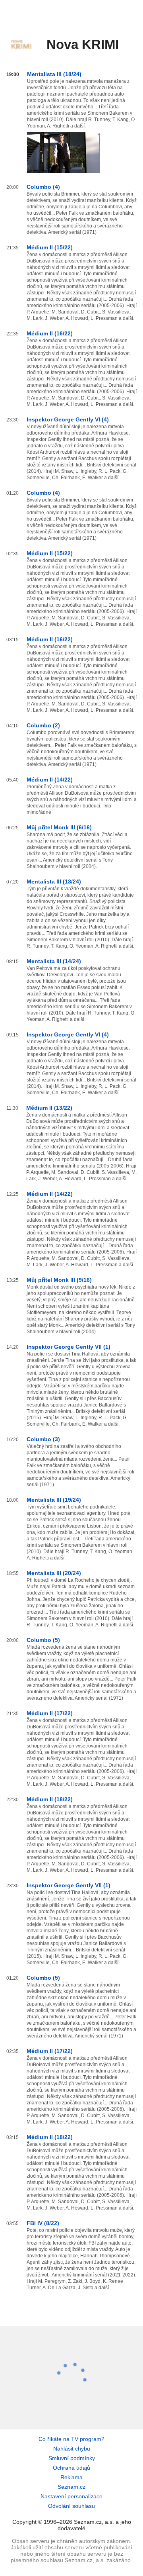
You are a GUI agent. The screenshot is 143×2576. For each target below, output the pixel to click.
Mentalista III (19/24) (54, 1500)
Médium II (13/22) (49, 1108)
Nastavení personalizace (71, 2496)
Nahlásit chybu (72, 2449)
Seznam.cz (71, 2487)
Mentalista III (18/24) (54, 74)
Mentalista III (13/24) (54, 882)
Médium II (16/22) (50, 333)
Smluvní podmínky (72, 2458)
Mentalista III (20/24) (54, 1573)
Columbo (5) (43, 1640)
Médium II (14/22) (50, 780)
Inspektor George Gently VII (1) (69, 1347)
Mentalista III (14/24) (54, 961)
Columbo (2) (43, 725)
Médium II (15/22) (50, 247)
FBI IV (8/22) (43, 2223)
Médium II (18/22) (50, 1799)
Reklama (71, 2477)
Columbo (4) (43, 187)
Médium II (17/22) (50, 1713)
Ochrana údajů (71, 2468)
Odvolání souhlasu (71, 2506)
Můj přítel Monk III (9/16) (59, 1280)
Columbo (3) (43, 1439)
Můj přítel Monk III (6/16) (59, 827)
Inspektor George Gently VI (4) (68, 419)
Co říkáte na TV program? (71, 2439)
